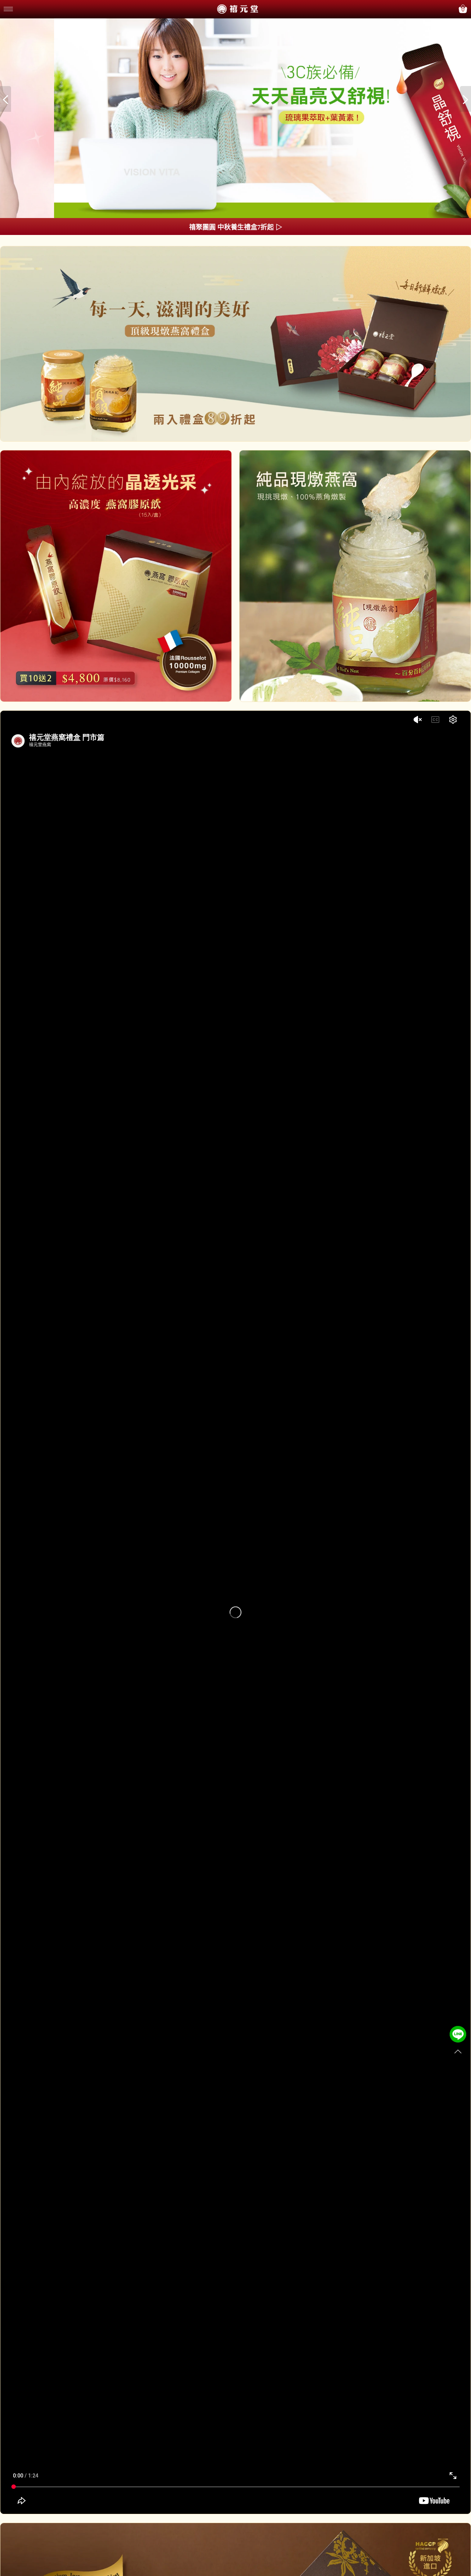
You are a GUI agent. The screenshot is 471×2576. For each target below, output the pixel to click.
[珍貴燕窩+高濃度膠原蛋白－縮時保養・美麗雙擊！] (116, 576)
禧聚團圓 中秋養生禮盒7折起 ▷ (236, 227)
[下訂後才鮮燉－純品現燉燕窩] (235, 344)
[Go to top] (458, 2052)
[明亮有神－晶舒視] (235, 119)
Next (465, 99)
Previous (6, 99)
